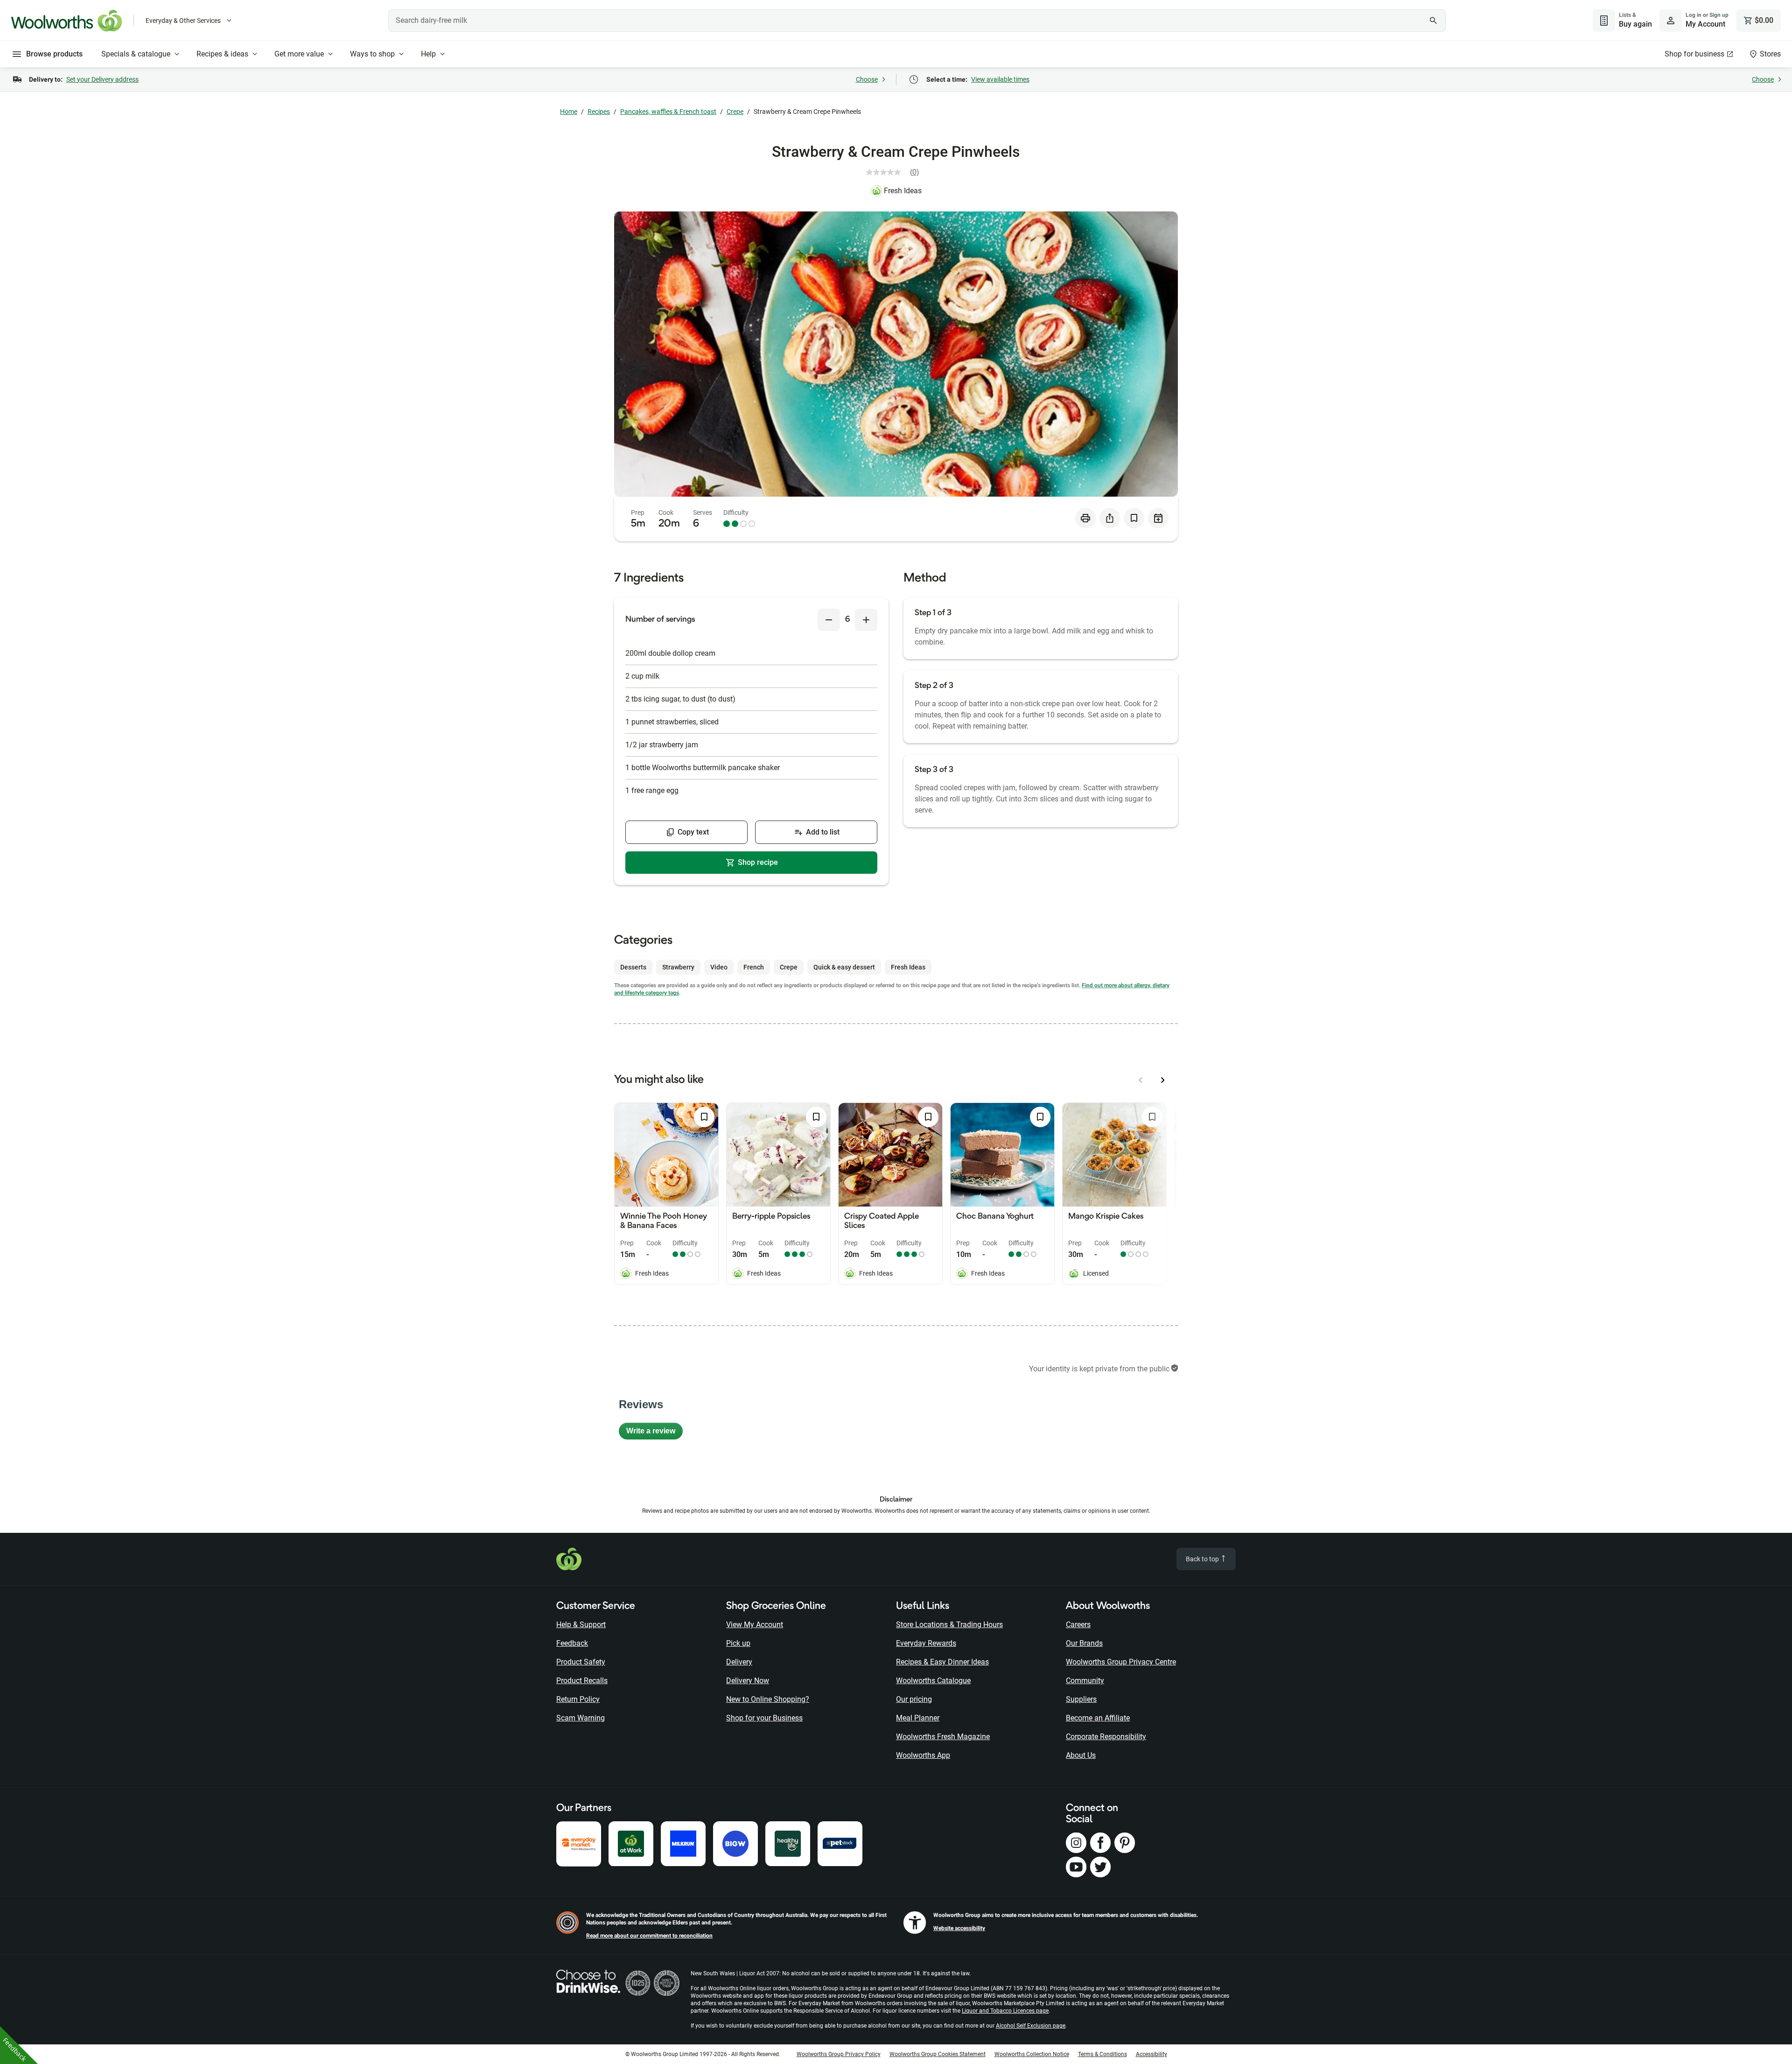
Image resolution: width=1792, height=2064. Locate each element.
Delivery (739, 1662)
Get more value (299, 54)
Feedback (572, 1643)
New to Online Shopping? (768, 1699)
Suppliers (1081, 1699)
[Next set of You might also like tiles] (1163, 1080)
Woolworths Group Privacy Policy (839, 2054)
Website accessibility (959, 1928)
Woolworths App (923, 1755)
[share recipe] (1110, 518)
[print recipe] (1085, 518)
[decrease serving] (829, 620)
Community (1085, 1681)
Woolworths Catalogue (933, 1681)
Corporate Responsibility (1106, 1737)
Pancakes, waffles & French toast (668, 112)
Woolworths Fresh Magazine (943, 1737)
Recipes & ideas (222, 54)
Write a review (654, 1433)
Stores (1770, 54)
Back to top (1203, 1559)
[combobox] (917, 21)
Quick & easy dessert (844, 967)
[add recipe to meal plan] (1158, 518)
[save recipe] (1134, 518)
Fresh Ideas (903, 191)
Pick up (738, 1643)
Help (428, 54)
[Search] (1434, 21)
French (754, 967)
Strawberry (678, 967)
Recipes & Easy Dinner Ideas (942, 1662)
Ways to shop (372, 54)
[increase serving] (866, 620)
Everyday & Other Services (183, 21)
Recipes (599, 112)
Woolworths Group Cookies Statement (938, 2054)
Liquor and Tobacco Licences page (1005, 2011)
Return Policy (578, 1699)
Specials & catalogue (136, 54)
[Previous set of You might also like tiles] (1141, 1080)
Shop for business (1694, 54)
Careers (1078, 1625)
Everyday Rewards (926, 1643)
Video (719, 967)
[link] (896, 172)
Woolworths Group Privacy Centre (1121, 1662)
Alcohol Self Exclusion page (1031, 2026)
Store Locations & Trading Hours (949, 1625)
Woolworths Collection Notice (1032, 2054)
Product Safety (581, 1662)
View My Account (755, 1625)
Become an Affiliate (1098, 1718)
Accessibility (1151, 2054)
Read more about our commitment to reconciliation (649, 1936)
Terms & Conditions (1102, 2054)
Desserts (633, 967)
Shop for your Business (764, 1718)
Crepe (735, 112)
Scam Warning (581, 1718)
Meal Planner (918, 1718)
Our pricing (914, 1699)
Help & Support (581, 1625)
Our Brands (1084, 1643)
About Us (1081, 1755)
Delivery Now (748, 1681)
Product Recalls (582, 1681)
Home (569, 112)
